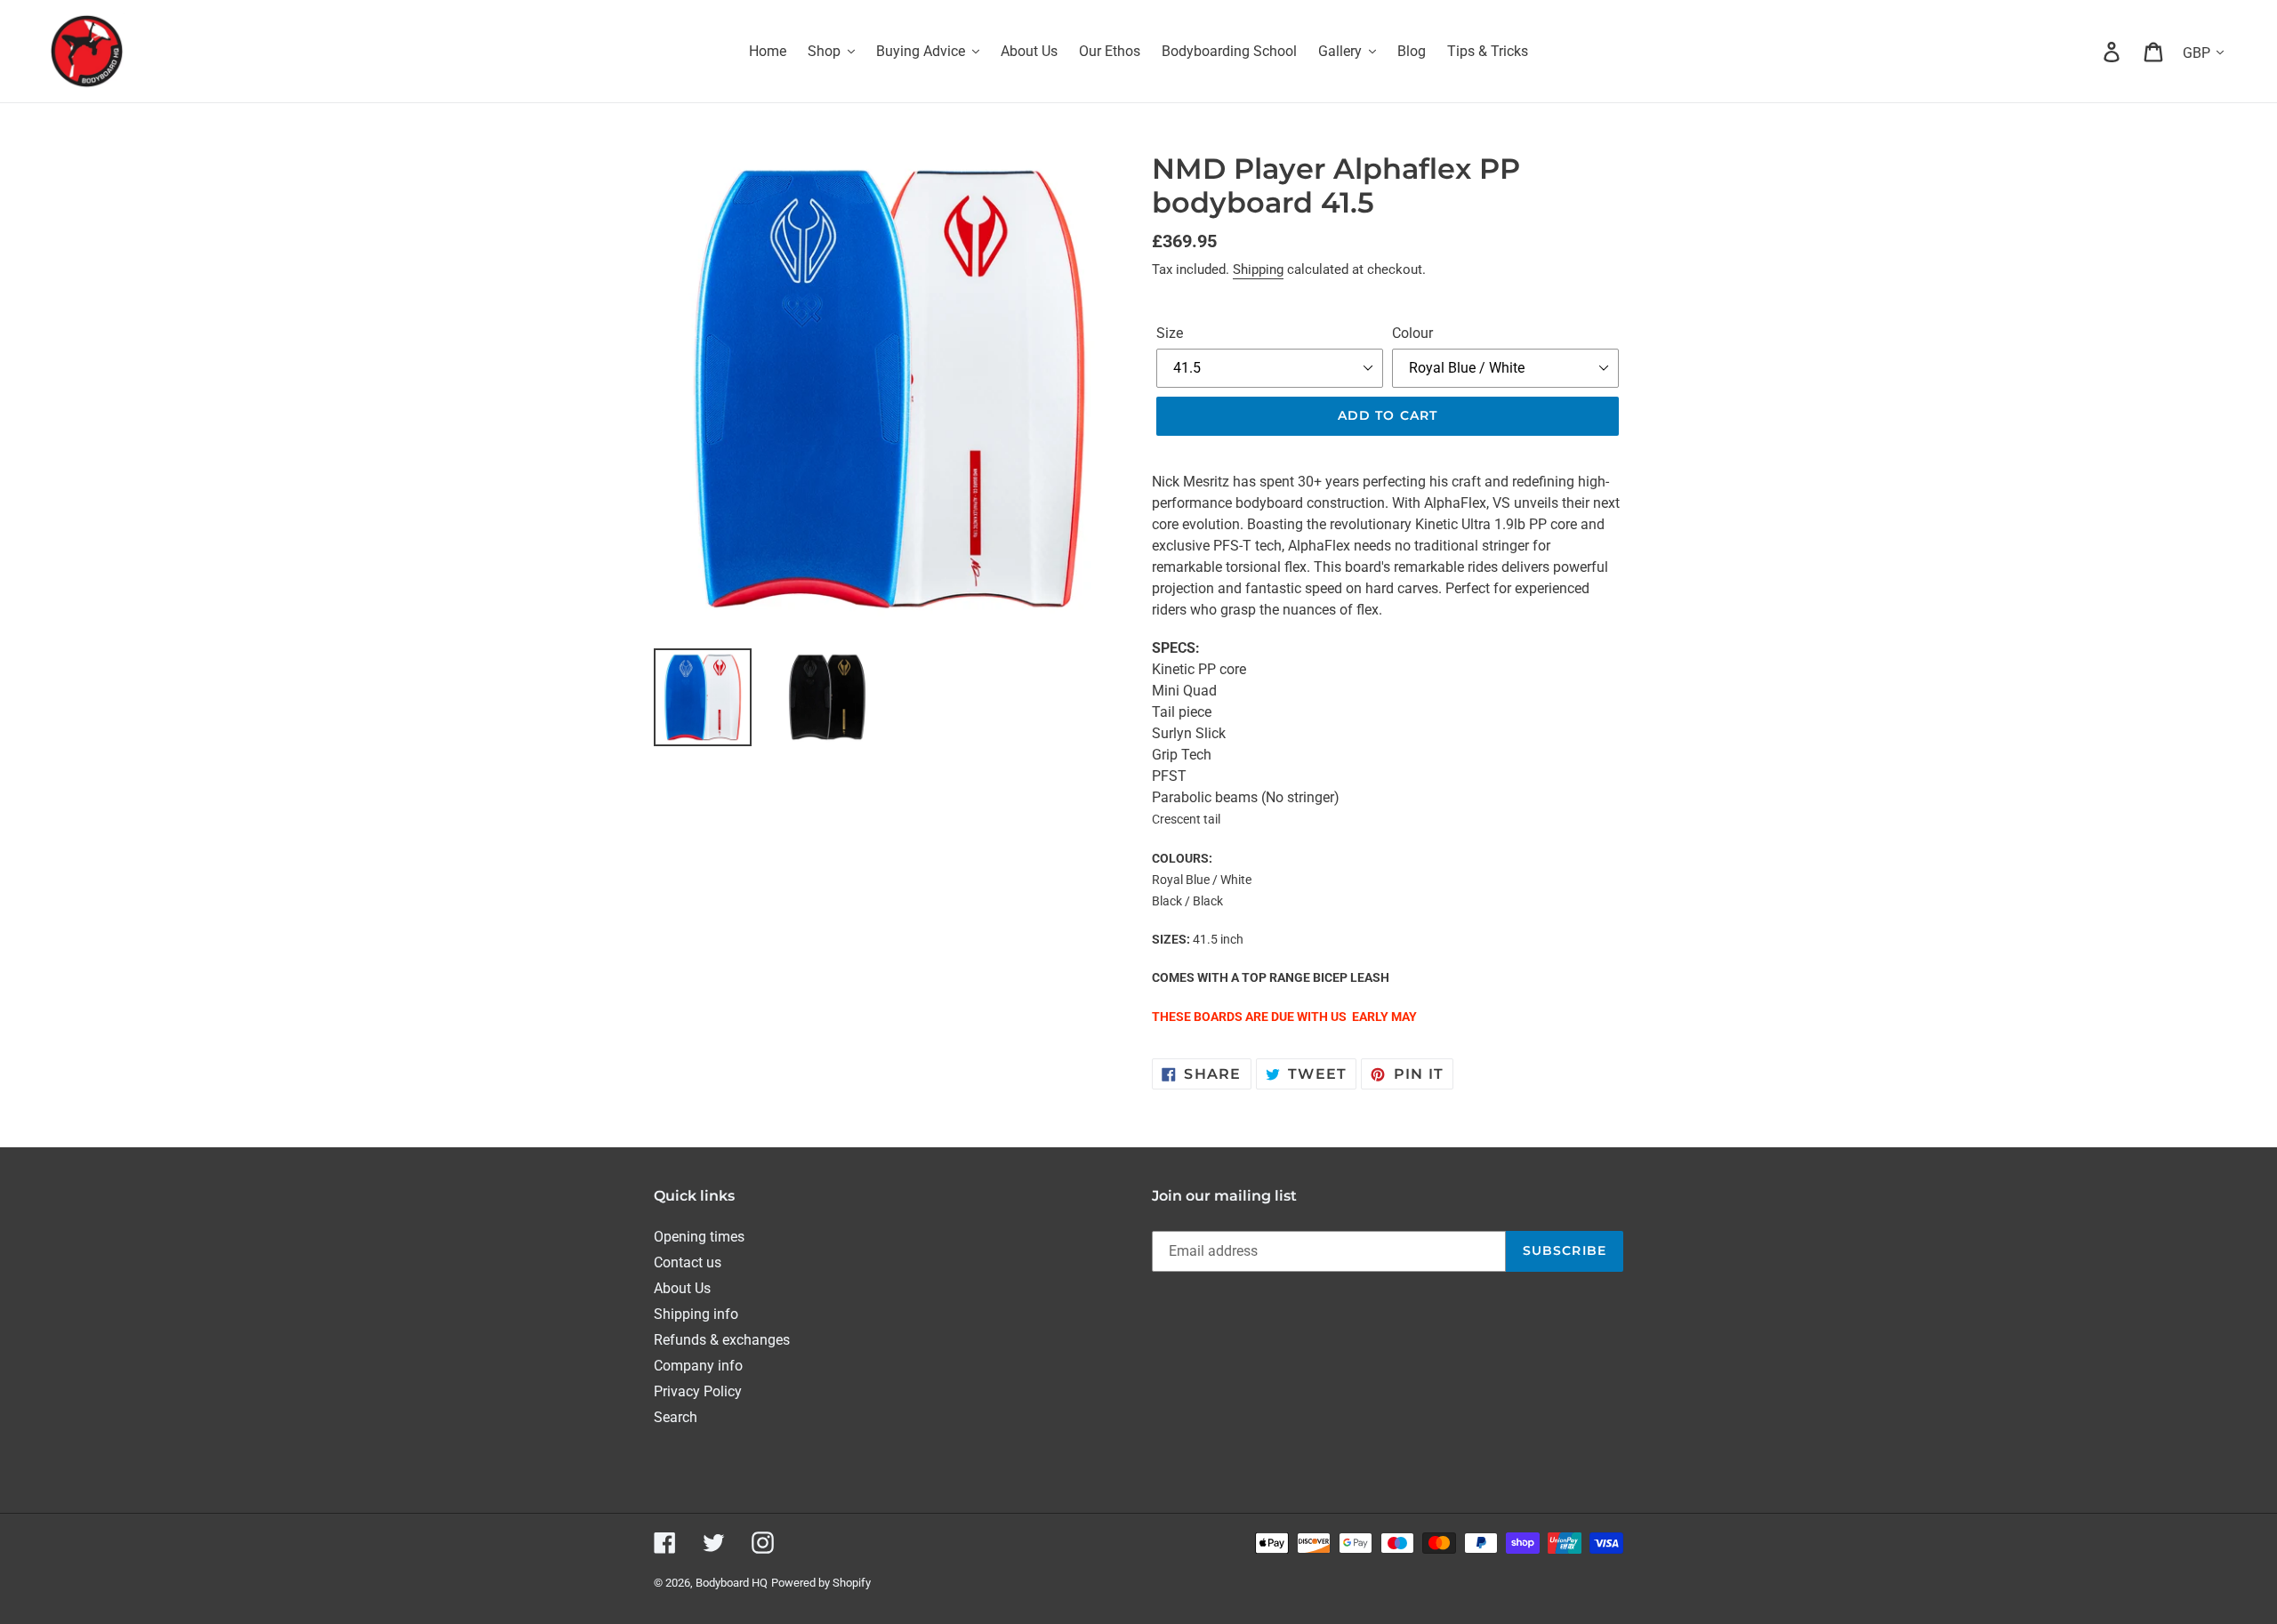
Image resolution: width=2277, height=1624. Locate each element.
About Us (682, 1288)
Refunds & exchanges (722, 1340)
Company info (698, 1366)
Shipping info (696, 1314)
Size (1170, 333)
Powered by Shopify (821, 1583)
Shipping (1258, 269)
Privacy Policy (698, 1391)
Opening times (699, 1237)
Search (676, 1417)
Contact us (688, 1262)
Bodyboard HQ (732, 1583)
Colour (1412, 333)
